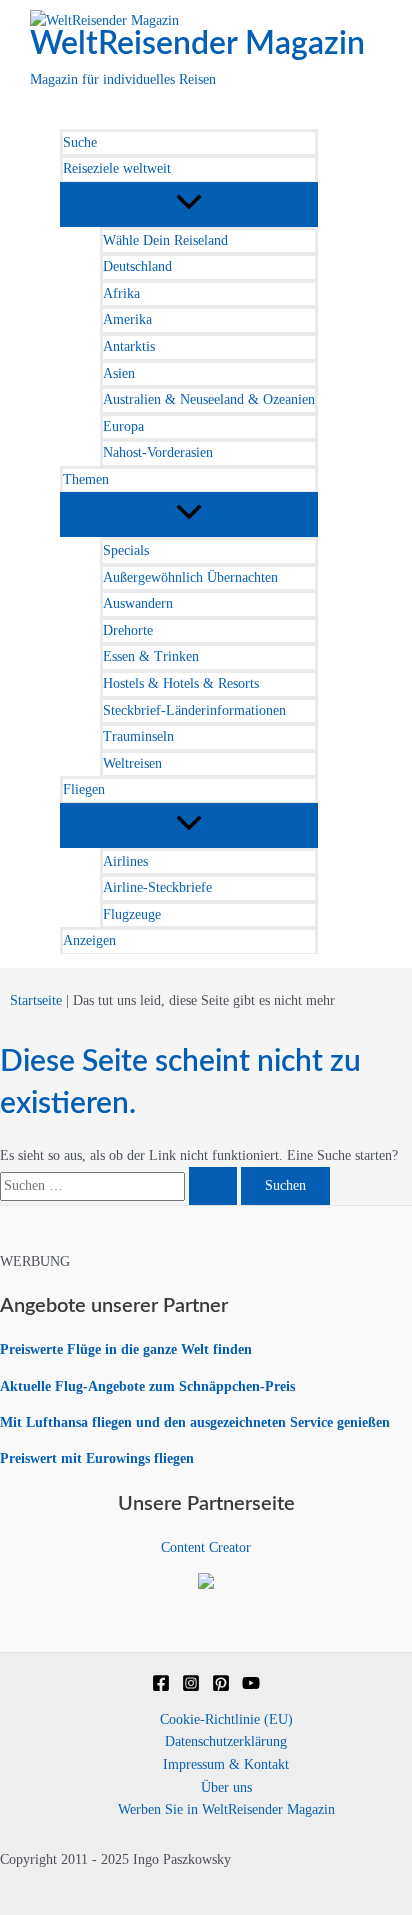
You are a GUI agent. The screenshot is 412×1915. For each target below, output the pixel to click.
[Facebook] (161, 1687)
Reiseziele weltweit (117, 168)
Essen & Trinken (151, 656)
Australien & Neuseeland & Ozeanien (209, 399)
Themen (86, 479)
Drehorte (128, 630)
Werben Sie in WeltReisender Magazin (226, 1809)
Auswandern (138, 603)
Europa (123, 426)
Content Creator (206, 1547)
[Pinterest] (221, 1687)
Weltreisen (132, 763)
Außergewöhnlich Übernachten (190, 577)
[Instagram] (191, 1687)
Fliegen (84, 789)
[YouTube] (251, 1687)
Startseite (36, 1000)
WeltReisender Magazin (197, 44)
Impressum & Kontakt (226, 1764)
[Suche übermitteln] (213, 1186)
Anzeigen (89, 940)
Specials (126, 550)
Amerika (127, 319)
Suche (80, 142)
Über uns (226, 1787)
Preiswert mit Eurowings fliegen (97, 1458)
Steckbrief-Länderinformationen (194, 710)
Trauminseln (138, 736)
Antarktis (129, 346)
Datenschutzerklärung (226, 1741)
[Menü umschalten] (189, 203)
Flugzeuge (132, 914)
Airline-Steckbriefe (157, 887)
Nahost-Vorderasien (158, 452)
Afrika (121, 293)
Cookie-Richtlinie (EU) (226, 1719)
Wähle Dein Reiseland (165, 240)
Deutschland (137, 266)
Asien (119, 373)
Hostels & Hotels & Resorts (181, 683)
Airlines (125, 861)
